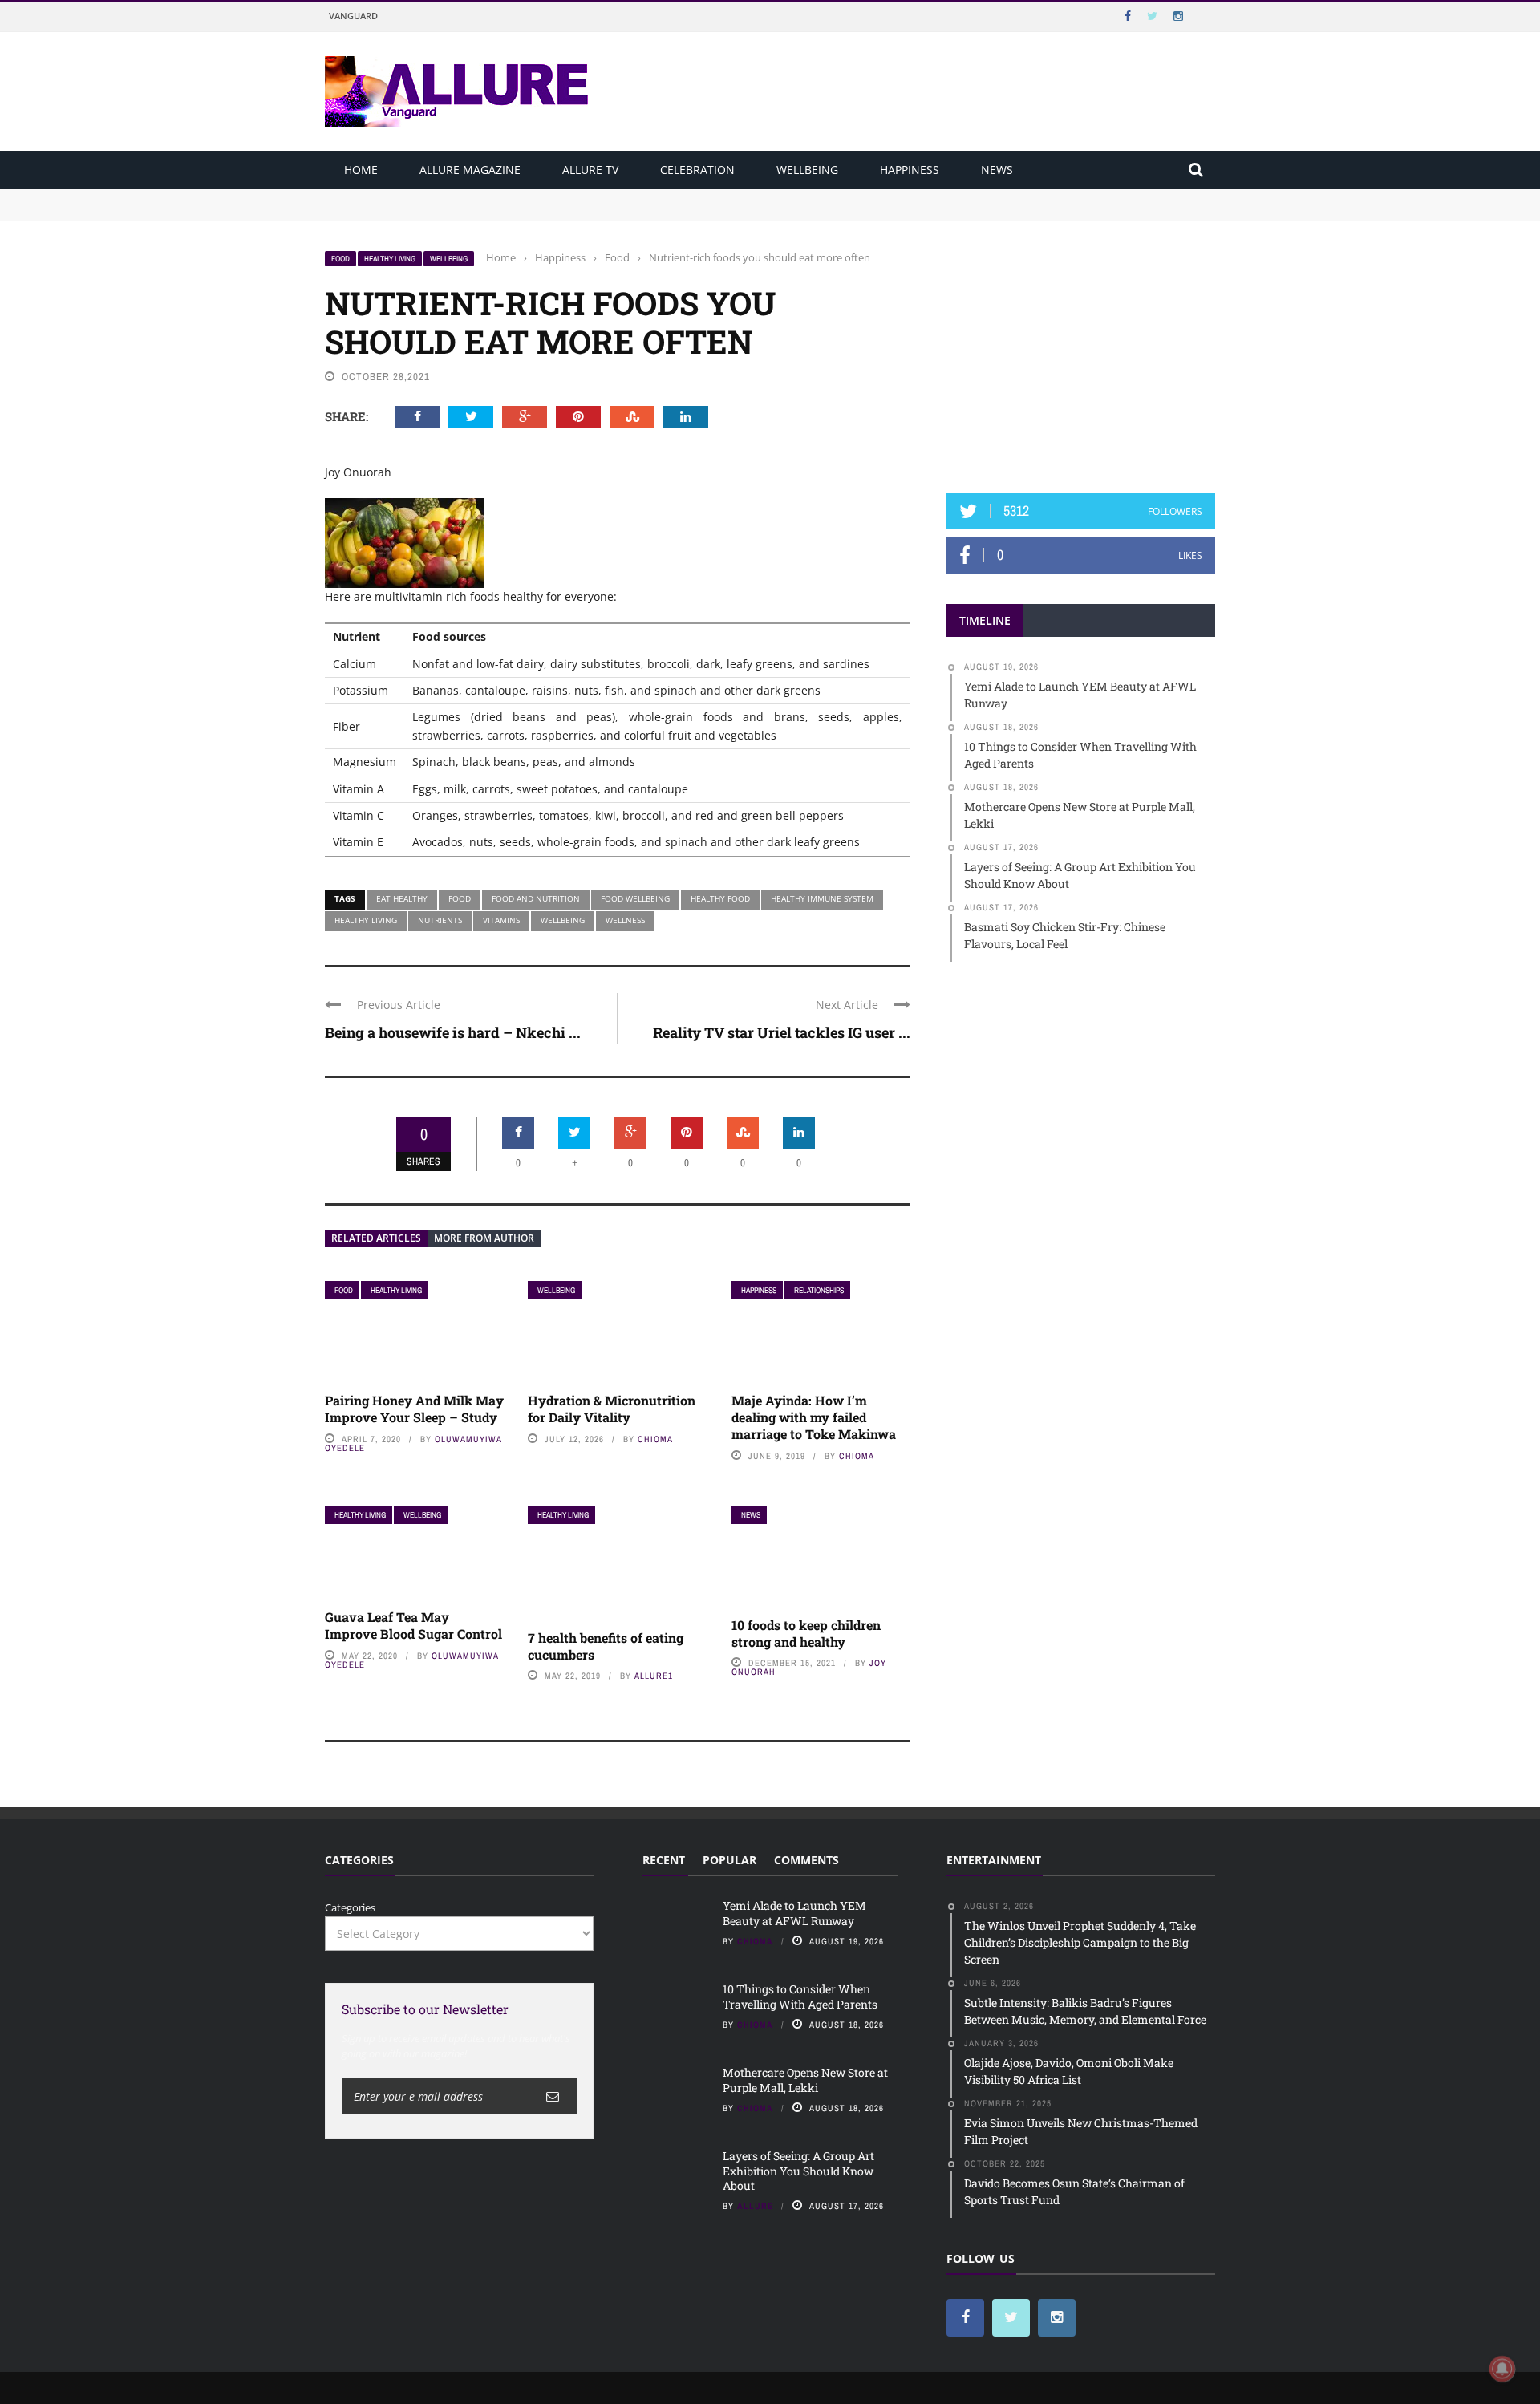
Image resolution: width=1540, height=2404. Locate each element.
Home (361, 170)
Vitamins (501, 920)
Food (340, 259)
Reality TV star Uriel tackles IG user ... (782, 1032)
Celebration (697, 170)
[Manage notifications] (1502, 2369)
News (997, 170)
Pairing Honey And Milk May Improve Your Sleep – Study (414, 1409)
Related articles (376, 1238)
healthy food (720, 898)
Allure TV (590, 170)
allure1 (654, 1676)
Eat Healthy (402, 898)
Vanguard (353, 16)
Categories (350, 1907)
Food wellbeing (635, 898)
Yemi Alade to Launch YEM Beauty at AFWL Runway (457, 197)
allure (755, 2206)
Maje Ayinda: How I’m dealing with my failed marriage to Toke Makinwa (814, 1417)
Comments (806, 1860)
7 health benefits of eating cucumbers (606, 1646)
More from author (484, 1238)
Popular (729, 1860)
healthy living (366, 920)
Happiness (910, 170)
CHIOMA (655, 1439)
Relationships (819, 1290)
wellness (625, 920)
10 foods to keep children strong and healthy (806, 1633)
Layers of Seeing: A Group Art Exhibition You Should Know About (798, 2170)
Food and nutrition (536, 898)
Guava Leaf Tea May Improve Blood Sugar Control (413, 1625)
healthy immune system (822, 898)
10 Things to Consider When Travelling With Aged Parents (470, 212)
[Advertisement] (1081, 351)
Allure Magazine (470, 170)
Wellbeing (807, 170)
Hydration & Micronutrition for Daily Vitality (612, 1409)
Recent (664, 1860)
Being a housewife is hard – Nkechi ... (453, 1032)
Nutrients (440, 920)
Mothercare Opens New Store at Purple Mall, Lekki (805, 2080)
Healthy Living (390, 259)
